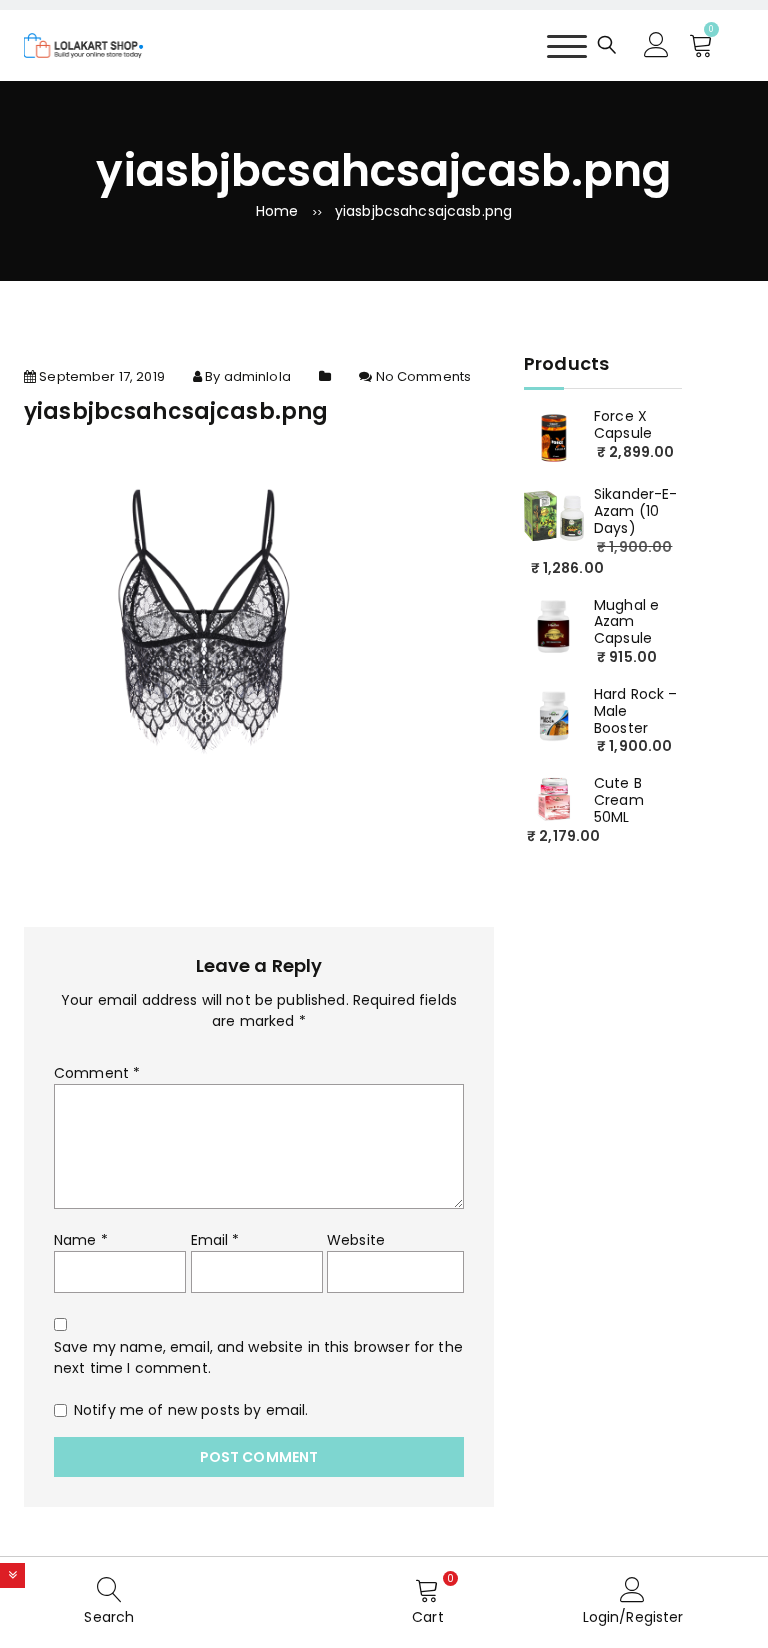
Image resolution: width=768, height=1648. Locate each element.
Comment (97, 1073)
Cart (428, 1617)
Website (356, 1240)
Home (277, 211)
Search (109, 1617)
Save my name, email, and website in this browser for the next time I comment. (258, 1357)
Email (215, 1240)
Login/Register (633, 1617)
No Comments (424, 376)
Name (81, 1240)
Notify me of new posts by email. (191, 1410)
